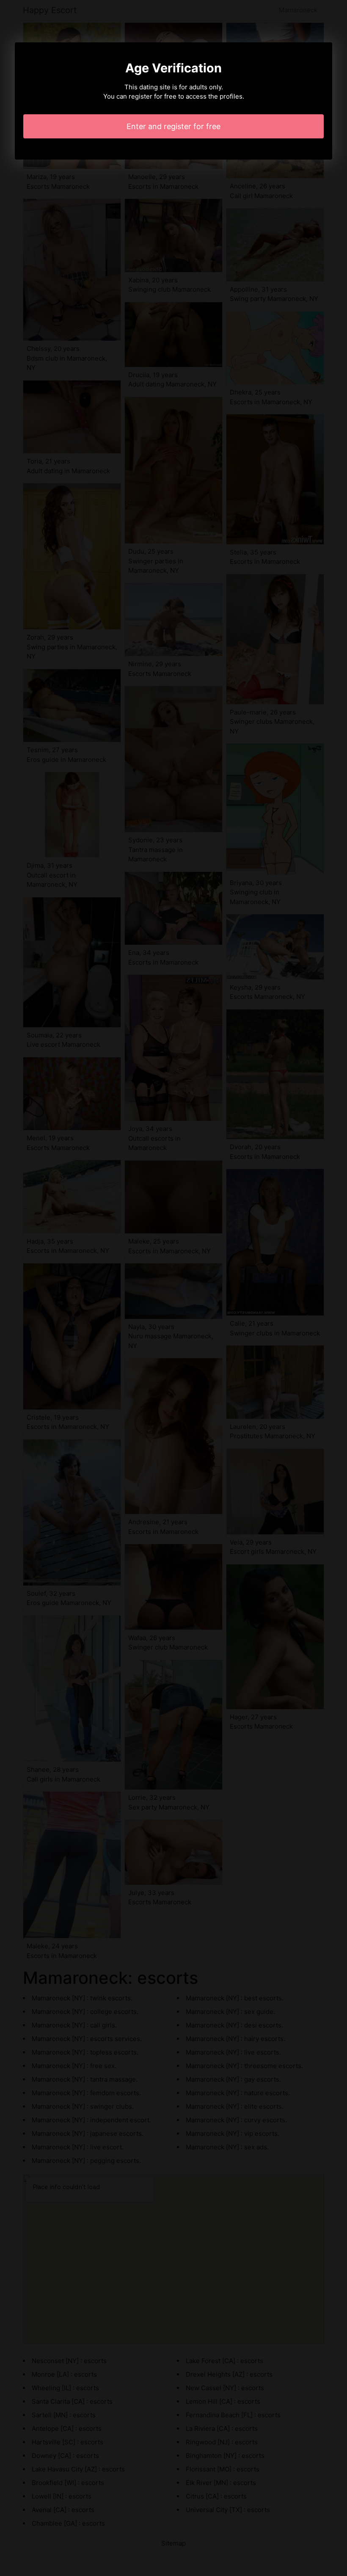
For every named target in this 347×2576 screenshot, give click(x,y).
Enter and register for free (173, 126)
